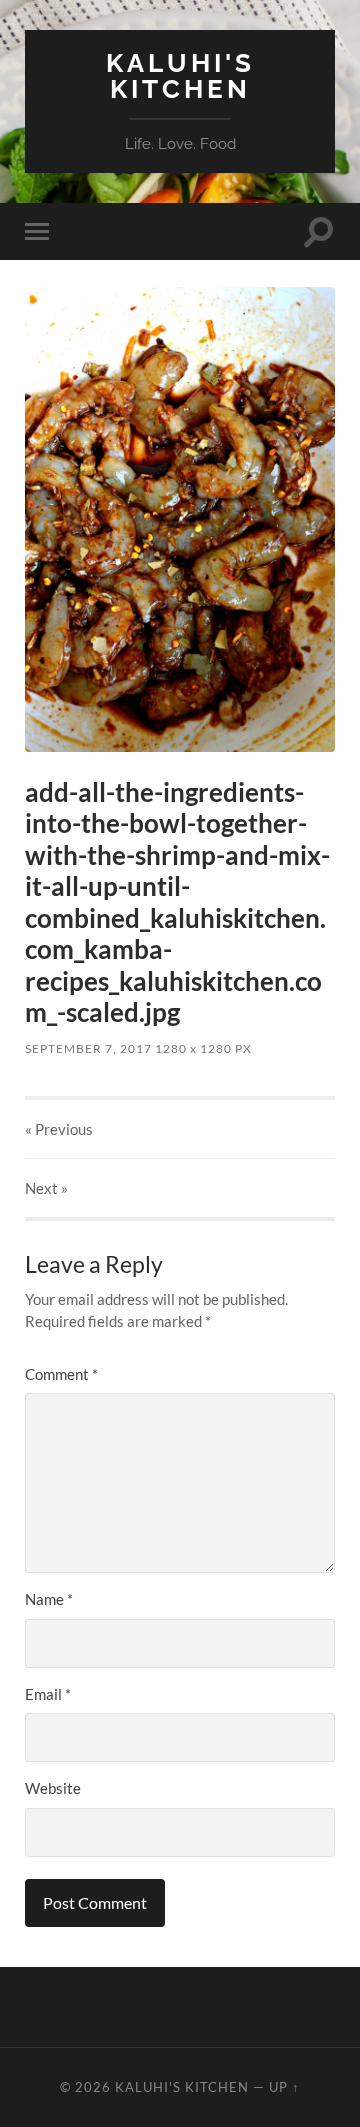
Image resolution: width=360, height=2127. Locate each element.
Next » (46, 1188)
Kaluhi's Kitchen (180, 75)
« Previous (59, 1129)
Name (49, 1599)
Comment (61, 1374)
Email (48, 1694)
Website (53, 1788)
